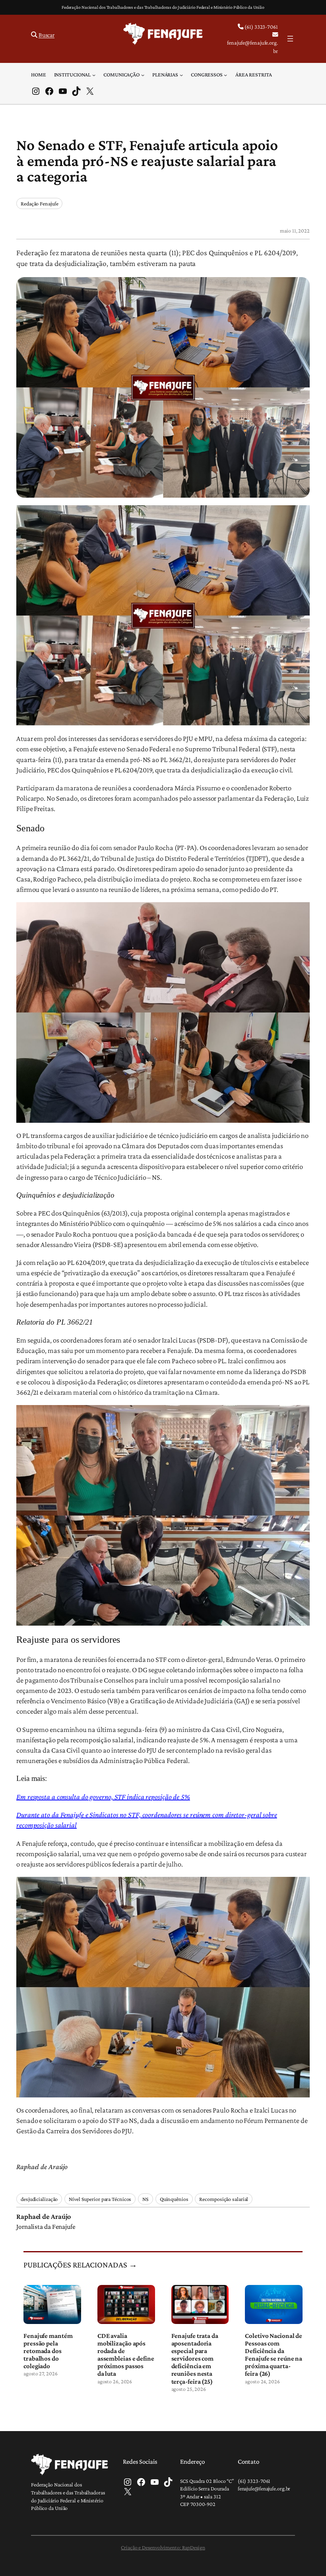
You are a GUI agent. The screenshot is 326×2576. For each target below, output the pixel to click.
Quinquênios (174, 2199)
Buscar (47, 35)
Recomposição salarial (224, 2199)
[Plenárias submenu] (181, 74)
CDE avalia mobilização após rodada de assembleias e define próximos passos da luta (126, 2355)
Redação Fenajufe (39, 203)
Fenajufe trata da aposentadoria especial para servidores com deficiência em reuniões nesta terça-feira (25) (195, 2359)
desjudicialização (39, 2199)
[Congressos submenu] (225, 74)
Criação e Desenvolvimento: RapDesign (163, 2547)
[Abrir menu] (290, 39)
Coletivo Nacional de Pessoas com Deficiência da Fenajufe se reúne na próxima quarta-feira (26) (274, 2355)
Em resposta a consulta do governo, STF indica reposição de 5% (103, 1797)
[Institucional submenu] (94, 74)
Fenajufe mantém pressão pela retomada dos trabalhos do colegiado (48, 2351)
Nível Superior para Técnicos (100, 2199)
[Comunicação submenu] (143, 74)
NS (146, 2199)
